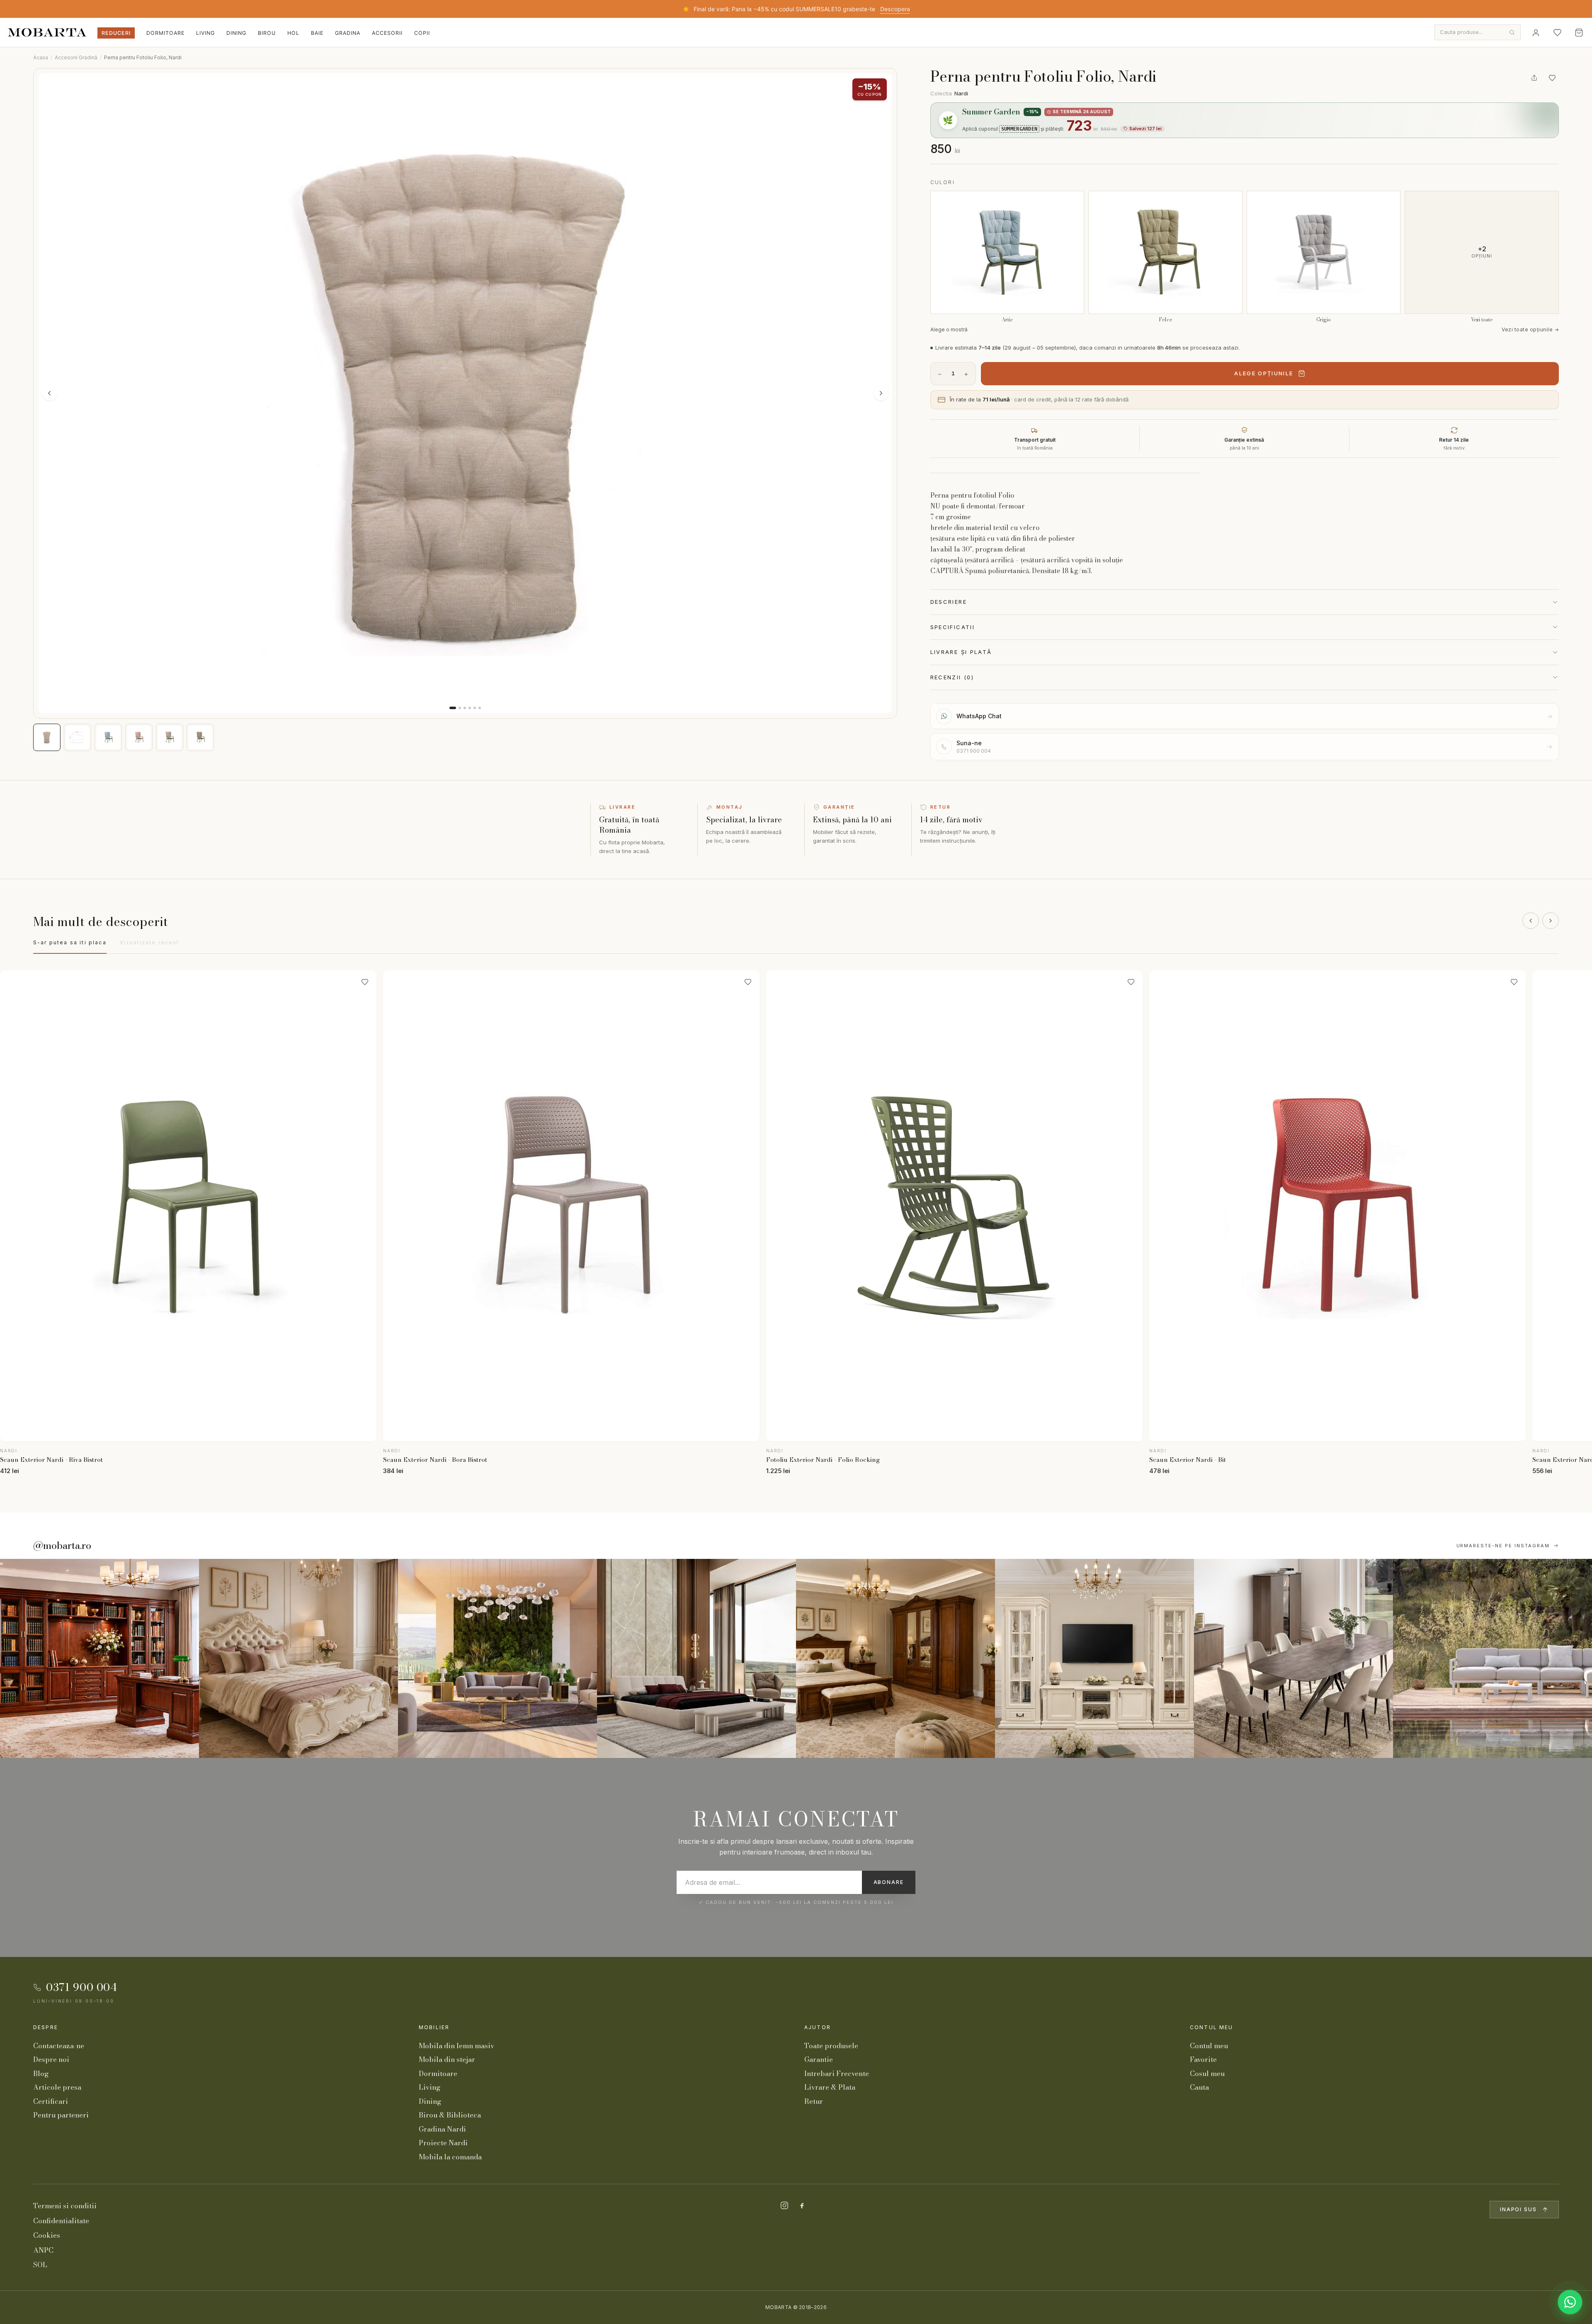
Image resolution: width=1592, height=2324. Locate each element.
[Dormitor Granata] (696, 1658)
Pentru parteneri (61, 2115)
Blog (41, 2074)
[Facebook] (802, 2205)
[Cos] (1579, 32)
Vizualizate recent (150, 942)
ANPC (43, 2250)
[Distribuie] (1534, 78)
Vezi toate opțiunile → (1530, 329)
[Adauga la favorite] (1552, 78)
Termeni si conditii (65, 2206)
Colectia (949, 93)
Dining (236, 33)
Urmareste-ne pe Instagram (1503, 1546)
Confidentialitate (61, 2221)
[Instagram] (784, 2205)
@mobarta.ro (62, 1546)
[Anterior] (1531, 921)
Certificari (51, 2101)
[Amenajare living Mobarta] (298, 1658)
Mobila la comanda (450, 2157)
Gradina (348, 33)
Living (205, 33)
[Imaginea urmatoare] (881, 393)
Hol (293, 33)
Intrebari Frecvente (837, 2074)
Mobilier (434, 2027)
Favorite (1203, 2059)
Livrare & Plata (830, 2087)
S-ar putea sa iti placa (70, 942)
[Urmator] (1551, 921)
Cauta (1199, 2087)
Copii (422, 33)
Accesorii (387, 33)
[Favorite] (1557, 32)
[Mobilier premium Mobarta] (895, 1658)
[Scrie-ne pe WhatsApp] (1570, 2302)
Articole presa (57, 2087)
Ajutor (818, 2027)
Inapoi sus (1518, 2209)
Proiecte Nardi (443, 2143)
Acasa (41, 57)
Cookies (47, 2235)
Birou (267, 33)
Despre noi (51, 2059)
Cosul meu (1207, 2074)
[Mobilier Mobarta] (99, 1658)
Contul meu (1212, 2027)
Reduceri (116, 33)
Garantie (819, 2059)
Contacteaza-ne (59, 2046)
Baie (317, 33)
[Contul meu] (1536, 32)
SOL (40, 2265)
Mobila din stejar (447, 2059)
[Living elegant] (498, 1658)
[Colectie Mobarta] (1094, 1658)
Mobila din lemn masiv (456, 2046)
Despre (46, 2027)
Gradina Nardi (442, 2129)
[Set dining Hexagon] (1293, 1658)
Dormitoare (165, 33)
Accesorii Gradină (76, 57)
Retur (814, 2101)
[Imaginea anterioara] (49, 393)
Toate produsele (831, 2046)
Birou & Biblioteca (450, 2115)
